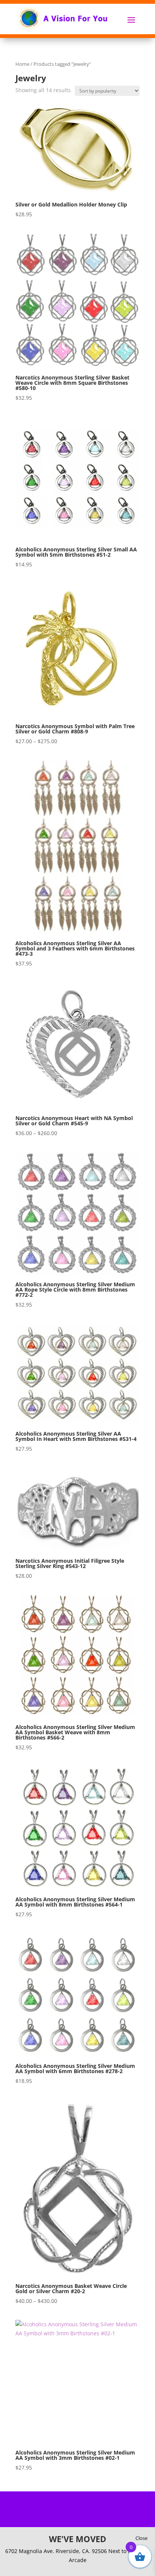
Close (141, 2538)
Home (22, 64)
